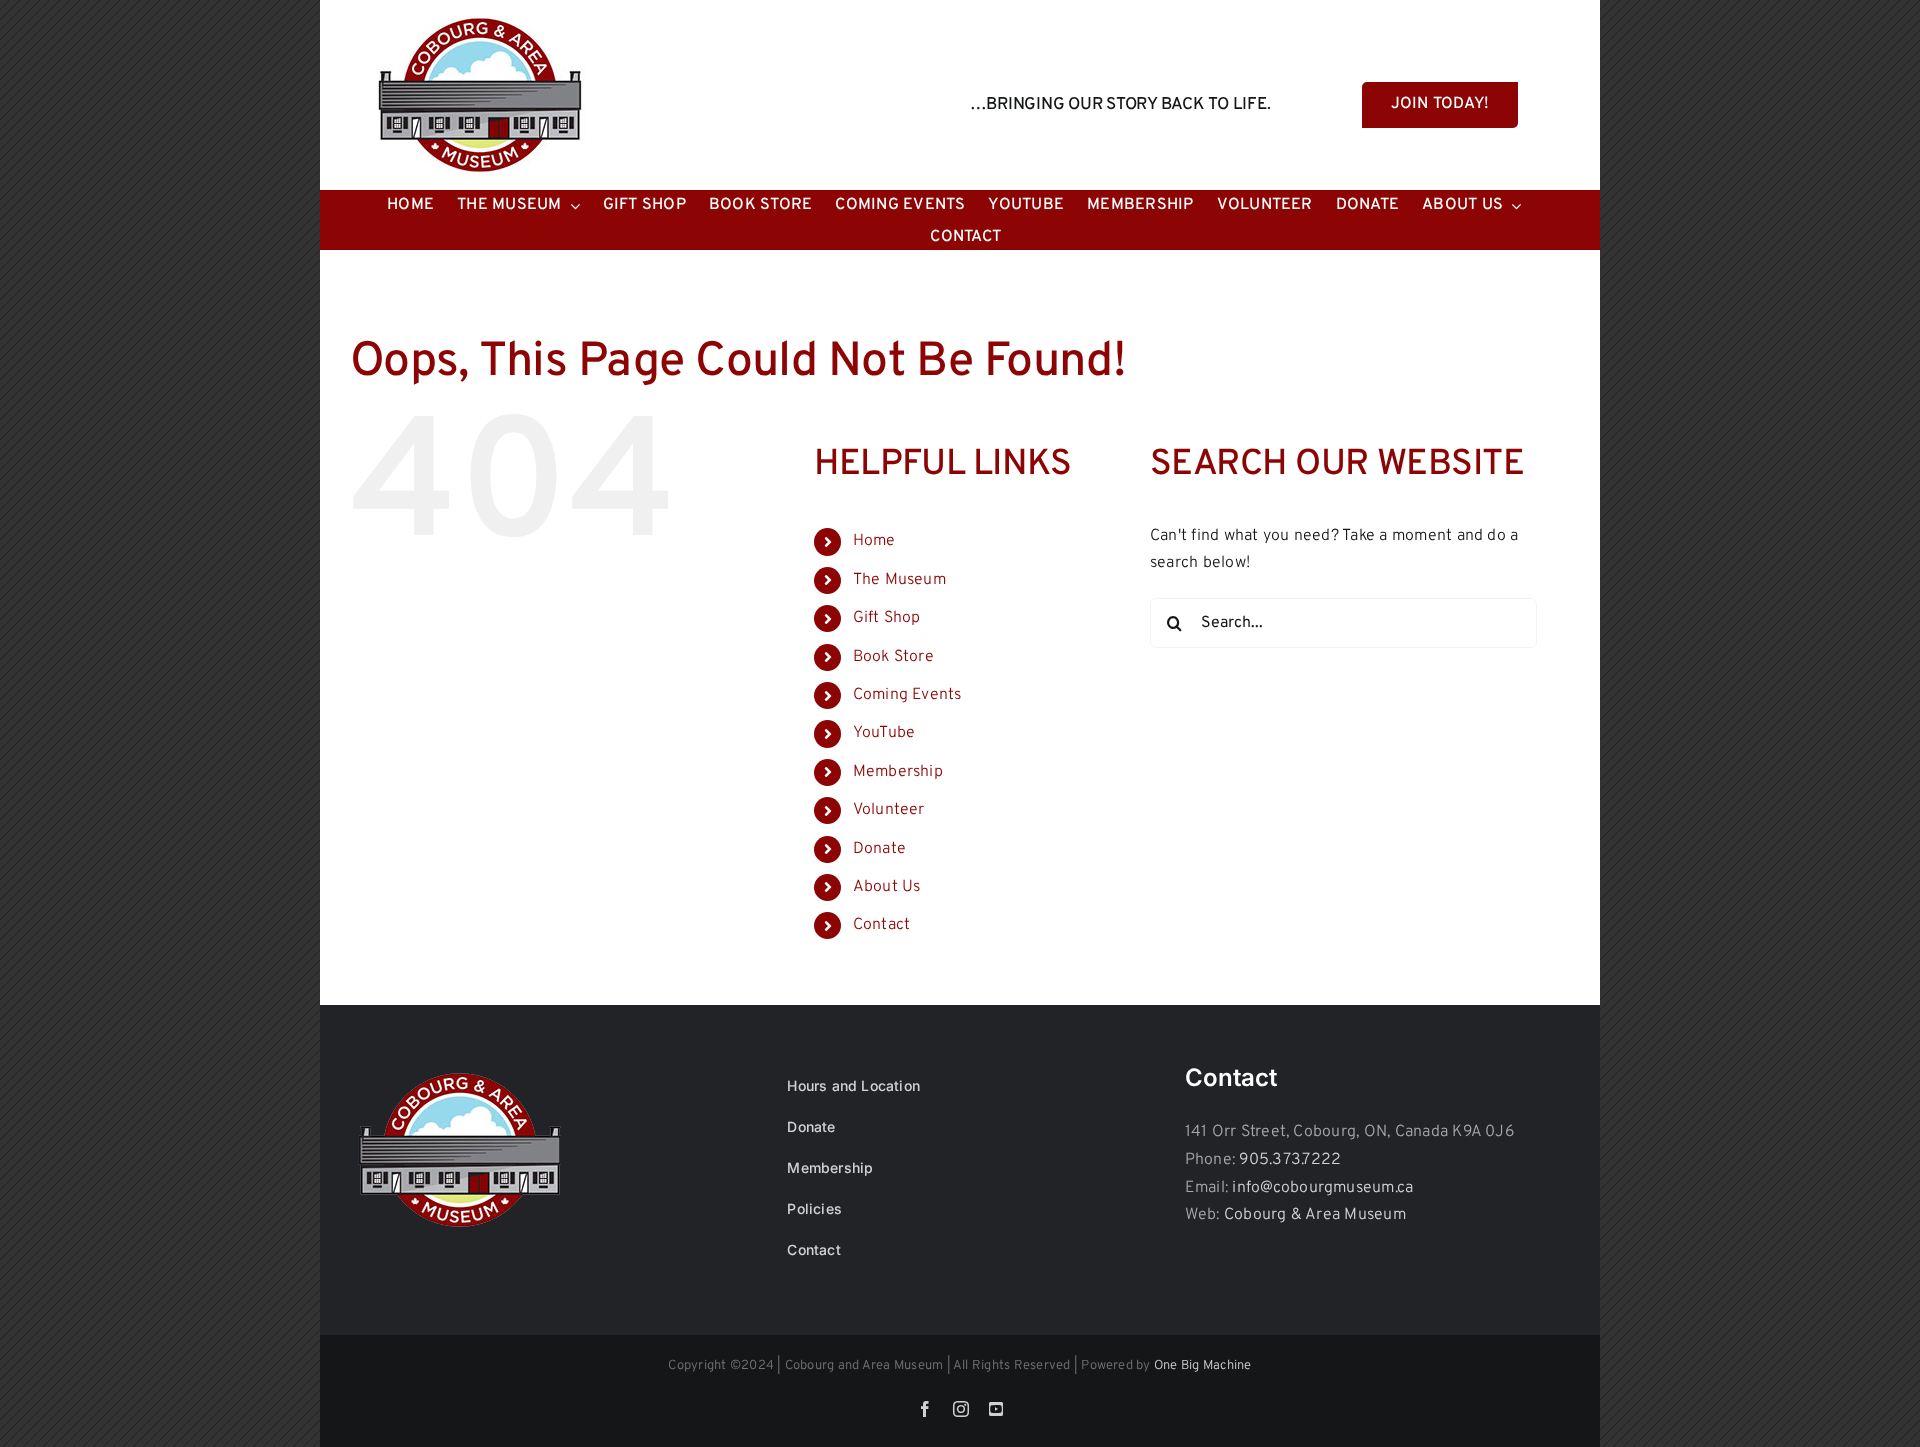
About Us (887, 887)
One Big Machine (1203, 1366)
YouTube (884, 733)
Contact (882, 925)
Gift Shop (887, 618)
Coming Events (907, 695)
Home (874, 541)
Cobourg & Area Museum (1315, 1215)
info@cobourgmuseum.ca (1322, 1188)
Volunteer (889, 810)
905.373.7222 (1290, 1160)
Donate (879, 849)
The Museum (899, 580)
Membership (898, 772)
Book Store (893, 657)
